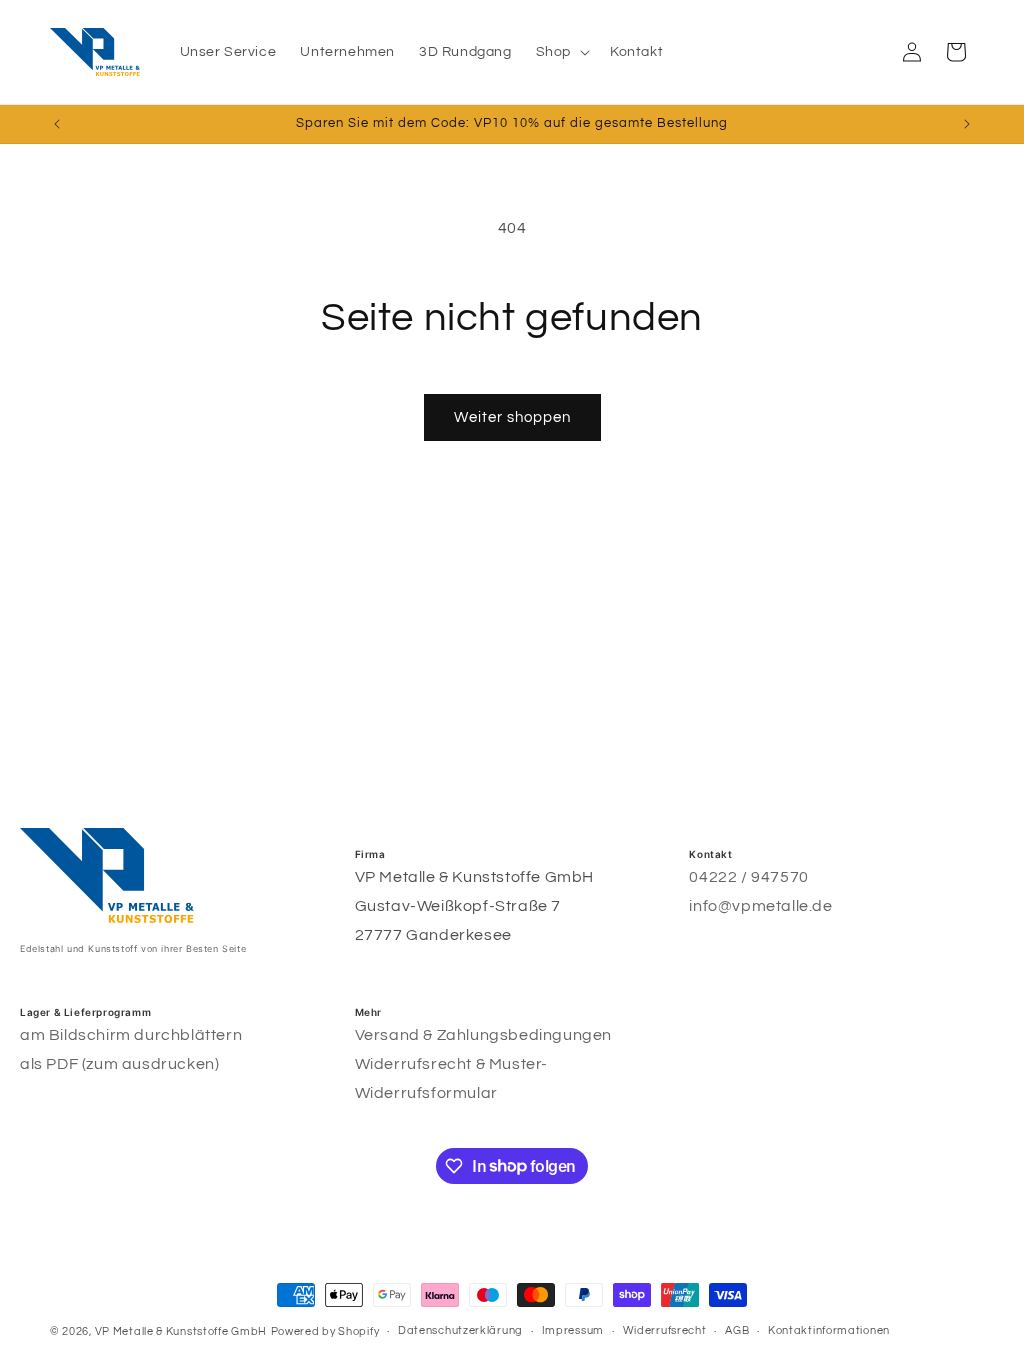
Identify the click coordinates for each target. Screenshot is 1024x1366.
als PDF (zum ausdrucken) (119, 1064)
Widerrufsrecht (665, 1330)
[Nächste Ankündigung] (967, 124)
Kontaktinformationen (829, 1330)
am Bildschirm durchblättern (131, 1035)
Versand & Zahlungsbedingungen (483, 1035)
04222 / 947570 (748, 877)
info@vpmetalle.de (760, 906)
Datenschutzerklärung (460, 1330)
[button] (561, 52)
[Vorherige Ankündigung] (57, 124)
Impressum (573, 1330)
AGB (737, 1330)
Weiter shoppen (512, 417)
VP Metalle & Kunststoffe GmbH (181, 1331)
